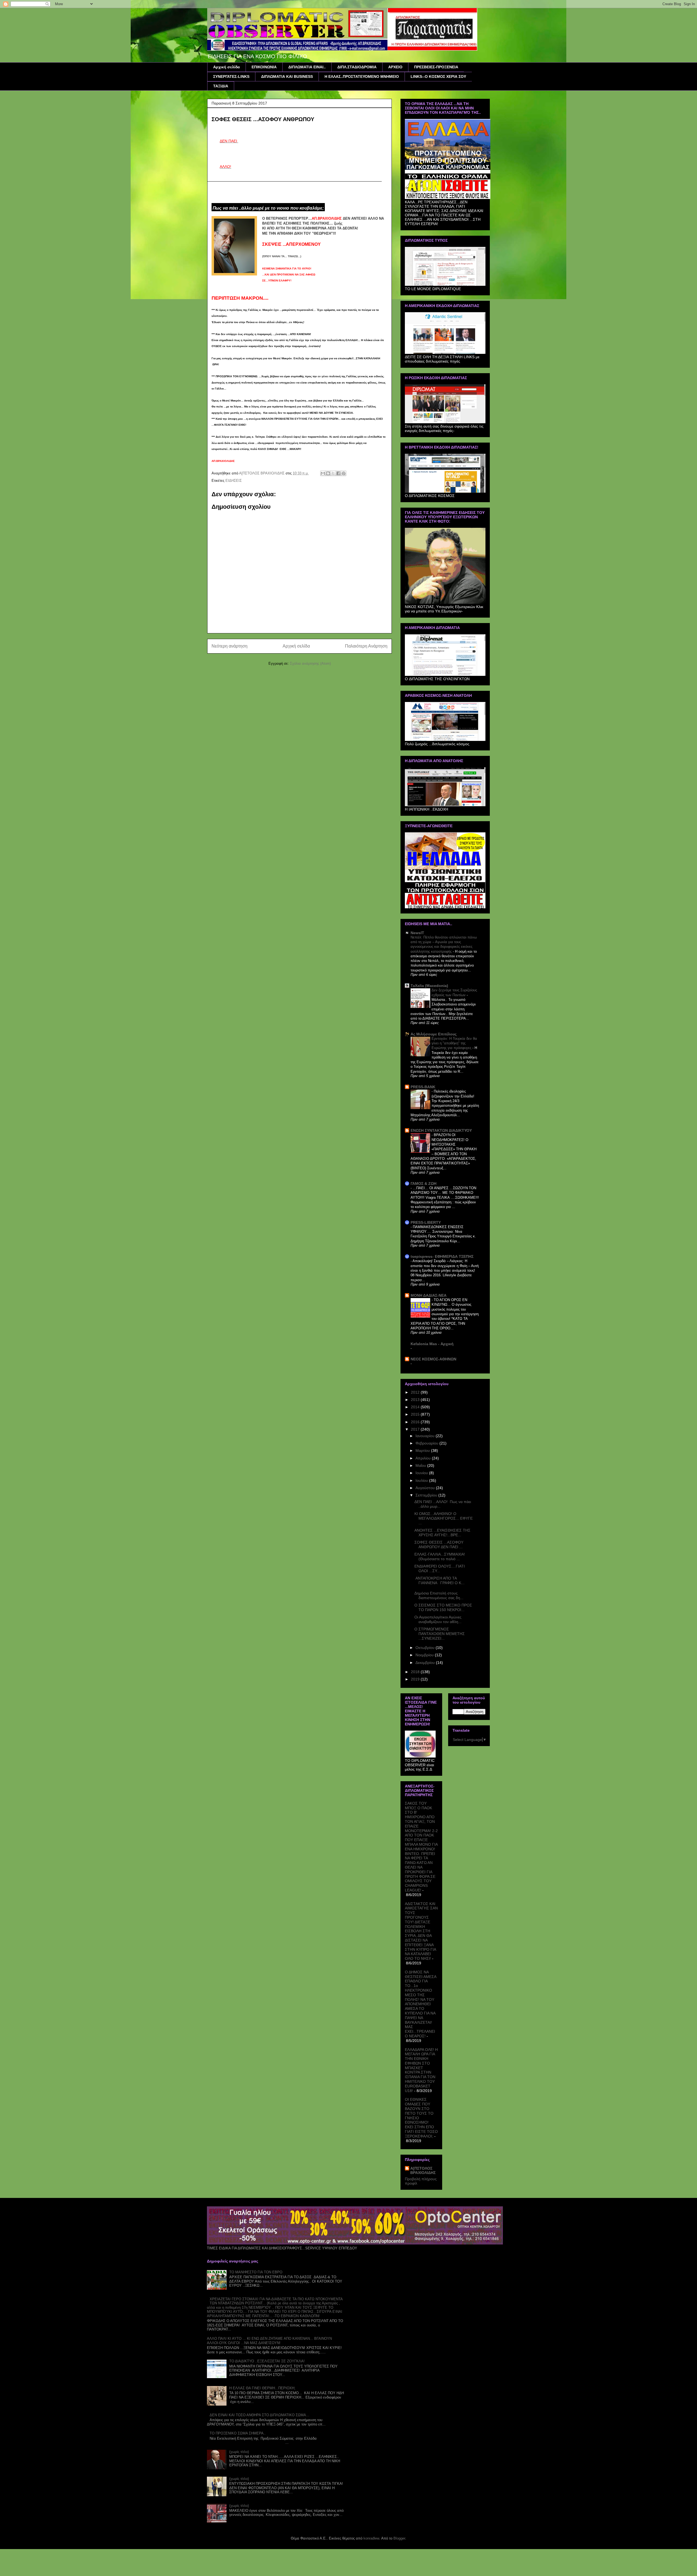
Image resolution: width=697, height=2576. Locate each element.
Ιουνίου (422, 1473)
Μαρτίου (423, 1450)
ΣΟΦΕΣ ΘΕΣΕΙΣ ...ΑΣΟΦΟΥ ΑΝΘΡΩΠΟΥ (263, 119)
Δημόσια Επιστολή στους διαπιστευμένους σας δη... (439, 1595)
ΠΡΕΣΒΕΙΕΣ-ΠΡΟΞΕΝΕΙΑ (436, 67)
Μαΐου (421, 1465)
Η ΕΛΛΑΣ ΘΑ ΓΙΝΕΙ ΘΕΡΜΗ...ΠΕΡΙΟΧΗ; (262, 2388)
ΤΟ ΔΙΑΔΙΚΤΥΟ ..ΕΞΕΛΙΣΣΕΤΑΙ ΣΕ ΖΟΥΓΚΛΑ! (267, 2361)
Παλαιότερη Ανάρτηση (366, 646)
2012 (416, 1392)
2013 (416, 1400)
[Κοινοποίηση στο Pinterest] (344, 473)
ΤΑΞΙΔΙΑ (221, 86)
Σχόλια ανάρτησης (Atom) (310, 663)
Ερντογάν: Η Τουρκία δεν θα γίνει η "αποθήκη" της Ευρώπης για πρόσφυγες (454, 1043)
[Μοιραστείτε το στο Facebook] (338, 473)
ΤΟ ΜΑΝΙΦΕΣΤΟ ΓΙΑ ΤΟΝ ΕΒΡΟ (256, 2272)
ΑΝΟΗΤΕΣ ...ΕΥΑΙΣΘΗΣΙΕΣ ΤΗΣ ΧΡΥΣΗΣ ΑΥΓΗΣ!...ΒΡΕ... (442, 1533)
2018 (416, 1672)
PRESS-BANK (423, 1087)
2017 (416, 1429)
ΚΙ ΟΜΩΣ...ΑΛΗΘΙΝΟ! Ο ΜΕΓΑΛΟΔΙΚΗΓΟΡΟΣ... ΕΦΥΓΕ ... (444, 1518)
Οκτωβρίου (426, 1648)
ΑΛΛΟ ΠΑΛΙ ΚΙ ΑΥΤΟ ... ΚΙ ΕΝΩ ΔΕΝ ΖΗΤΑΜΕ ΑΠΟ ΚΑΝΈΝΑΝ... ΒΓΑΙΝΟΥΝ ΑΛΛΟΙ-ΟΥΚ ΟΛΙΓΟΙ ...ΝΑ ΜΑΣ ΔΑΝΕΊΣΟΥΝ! (269, 2341)
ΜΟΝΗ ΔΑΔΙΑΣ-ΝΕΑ (429, 1295)
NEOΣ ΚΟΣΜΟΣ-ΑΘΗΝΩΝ (433, 1359)
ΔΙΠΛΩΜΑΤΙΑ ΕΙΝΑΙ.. (307, 67)
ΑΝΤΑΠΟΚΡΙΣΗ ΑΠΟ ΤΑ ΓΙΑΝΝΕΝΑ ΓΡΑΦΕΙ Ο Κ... (439, 1580)
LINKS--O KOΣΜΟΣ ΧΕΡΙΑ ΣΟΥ (438, 76)
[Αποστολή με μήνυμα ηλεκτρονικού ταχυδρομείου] (323, 473)
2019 (416, 1679)
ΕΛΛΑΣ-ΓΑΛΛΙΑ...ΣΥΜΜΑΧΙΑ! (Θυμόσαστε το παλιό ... (440, 1557)
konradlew (371, 2538)
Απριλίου (424, 1458)
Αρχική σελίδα (227, 67)
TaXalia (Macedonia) (429, 986)
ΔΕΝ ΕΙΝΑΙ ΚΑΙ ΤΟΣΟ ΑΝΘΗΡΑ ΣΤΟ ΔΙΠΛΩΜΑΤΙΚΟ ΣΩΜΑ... (259, 2415)
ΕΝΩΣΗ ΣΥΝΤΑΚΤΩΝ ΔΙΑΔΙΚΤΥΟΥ (441, 1130)
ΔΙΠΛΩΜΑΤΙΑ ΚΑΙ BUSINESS (287, 76)
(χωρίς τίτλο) (239, 2452)
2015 (416, 1414)
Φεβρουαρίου (427, 1443)
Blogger (399, 2538)
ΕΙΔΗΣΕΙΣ (234, 481)
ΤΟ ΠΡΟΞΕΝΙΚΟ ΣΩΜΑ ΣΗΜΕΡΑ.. (238, 2433)
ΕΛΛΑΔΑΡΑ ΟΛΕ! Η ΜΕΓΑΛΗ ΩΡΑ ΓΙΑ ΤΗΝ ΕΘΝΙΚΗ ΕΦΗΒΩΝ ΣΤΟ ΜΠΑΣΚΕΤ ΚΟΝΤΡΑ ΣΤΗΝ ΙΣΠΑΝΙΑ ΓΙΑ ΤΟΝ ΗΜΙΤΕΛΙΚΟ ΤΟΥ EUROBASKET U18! (421, 2070)
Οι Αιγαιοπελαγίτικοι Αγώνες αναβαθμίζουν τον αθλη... (438, 1619)
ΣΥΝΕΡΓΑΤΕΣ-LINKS (231, 76)
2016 (416, 1422)
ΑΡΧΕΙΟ (395, 67)
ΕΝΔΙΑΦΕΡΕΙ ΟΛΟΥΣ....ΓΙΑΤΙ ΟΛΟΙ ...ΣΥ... (440, 1568)
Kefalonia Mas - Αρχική (432, 1344)
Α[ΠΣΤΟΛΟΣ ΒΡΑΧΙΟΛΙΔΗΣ (423, 2170)
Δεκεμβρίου (426, 1663)
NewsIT (417, 933)
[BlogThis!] (328, 473)
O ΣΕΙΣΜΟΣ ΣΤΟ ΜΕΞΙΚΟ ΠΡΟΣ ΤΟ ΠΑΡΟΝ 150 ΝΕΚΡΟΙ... (443, 1607)
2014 (416, 1407)
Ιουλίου (422, 1480)
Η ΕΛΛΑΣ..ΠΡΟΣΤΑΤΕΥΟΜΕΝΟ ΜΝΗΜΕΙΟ (362, 76)
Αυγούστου (426, 1488)
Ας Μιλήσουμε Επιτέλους (434, 1034)
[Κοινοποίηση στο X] (333, 473)
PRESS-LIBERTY (426, 1222)
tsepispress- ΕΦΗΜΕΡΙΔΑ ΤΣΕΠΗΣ (442, 1256)
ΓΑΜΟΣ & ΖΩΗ (424, 1183)
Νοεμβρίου (425, 1655)
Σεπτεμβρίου (427, 1495)
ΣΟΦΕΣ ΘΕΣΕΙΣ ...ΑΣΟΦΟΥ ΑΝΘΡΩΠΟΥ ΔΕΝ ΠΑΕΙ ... (439, 1545)
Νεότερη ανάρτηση (230, 646)
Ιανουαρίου (426, 1436)
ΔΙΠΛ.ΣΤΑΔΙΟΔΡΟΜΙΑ (357, 67)
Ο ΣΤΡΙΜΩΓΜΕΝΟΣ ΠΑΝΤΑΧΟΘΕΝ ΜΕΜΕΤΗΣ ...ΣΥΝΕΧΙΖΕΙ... (440, 1634)
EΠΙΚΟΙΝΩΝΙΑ (264, 67)
